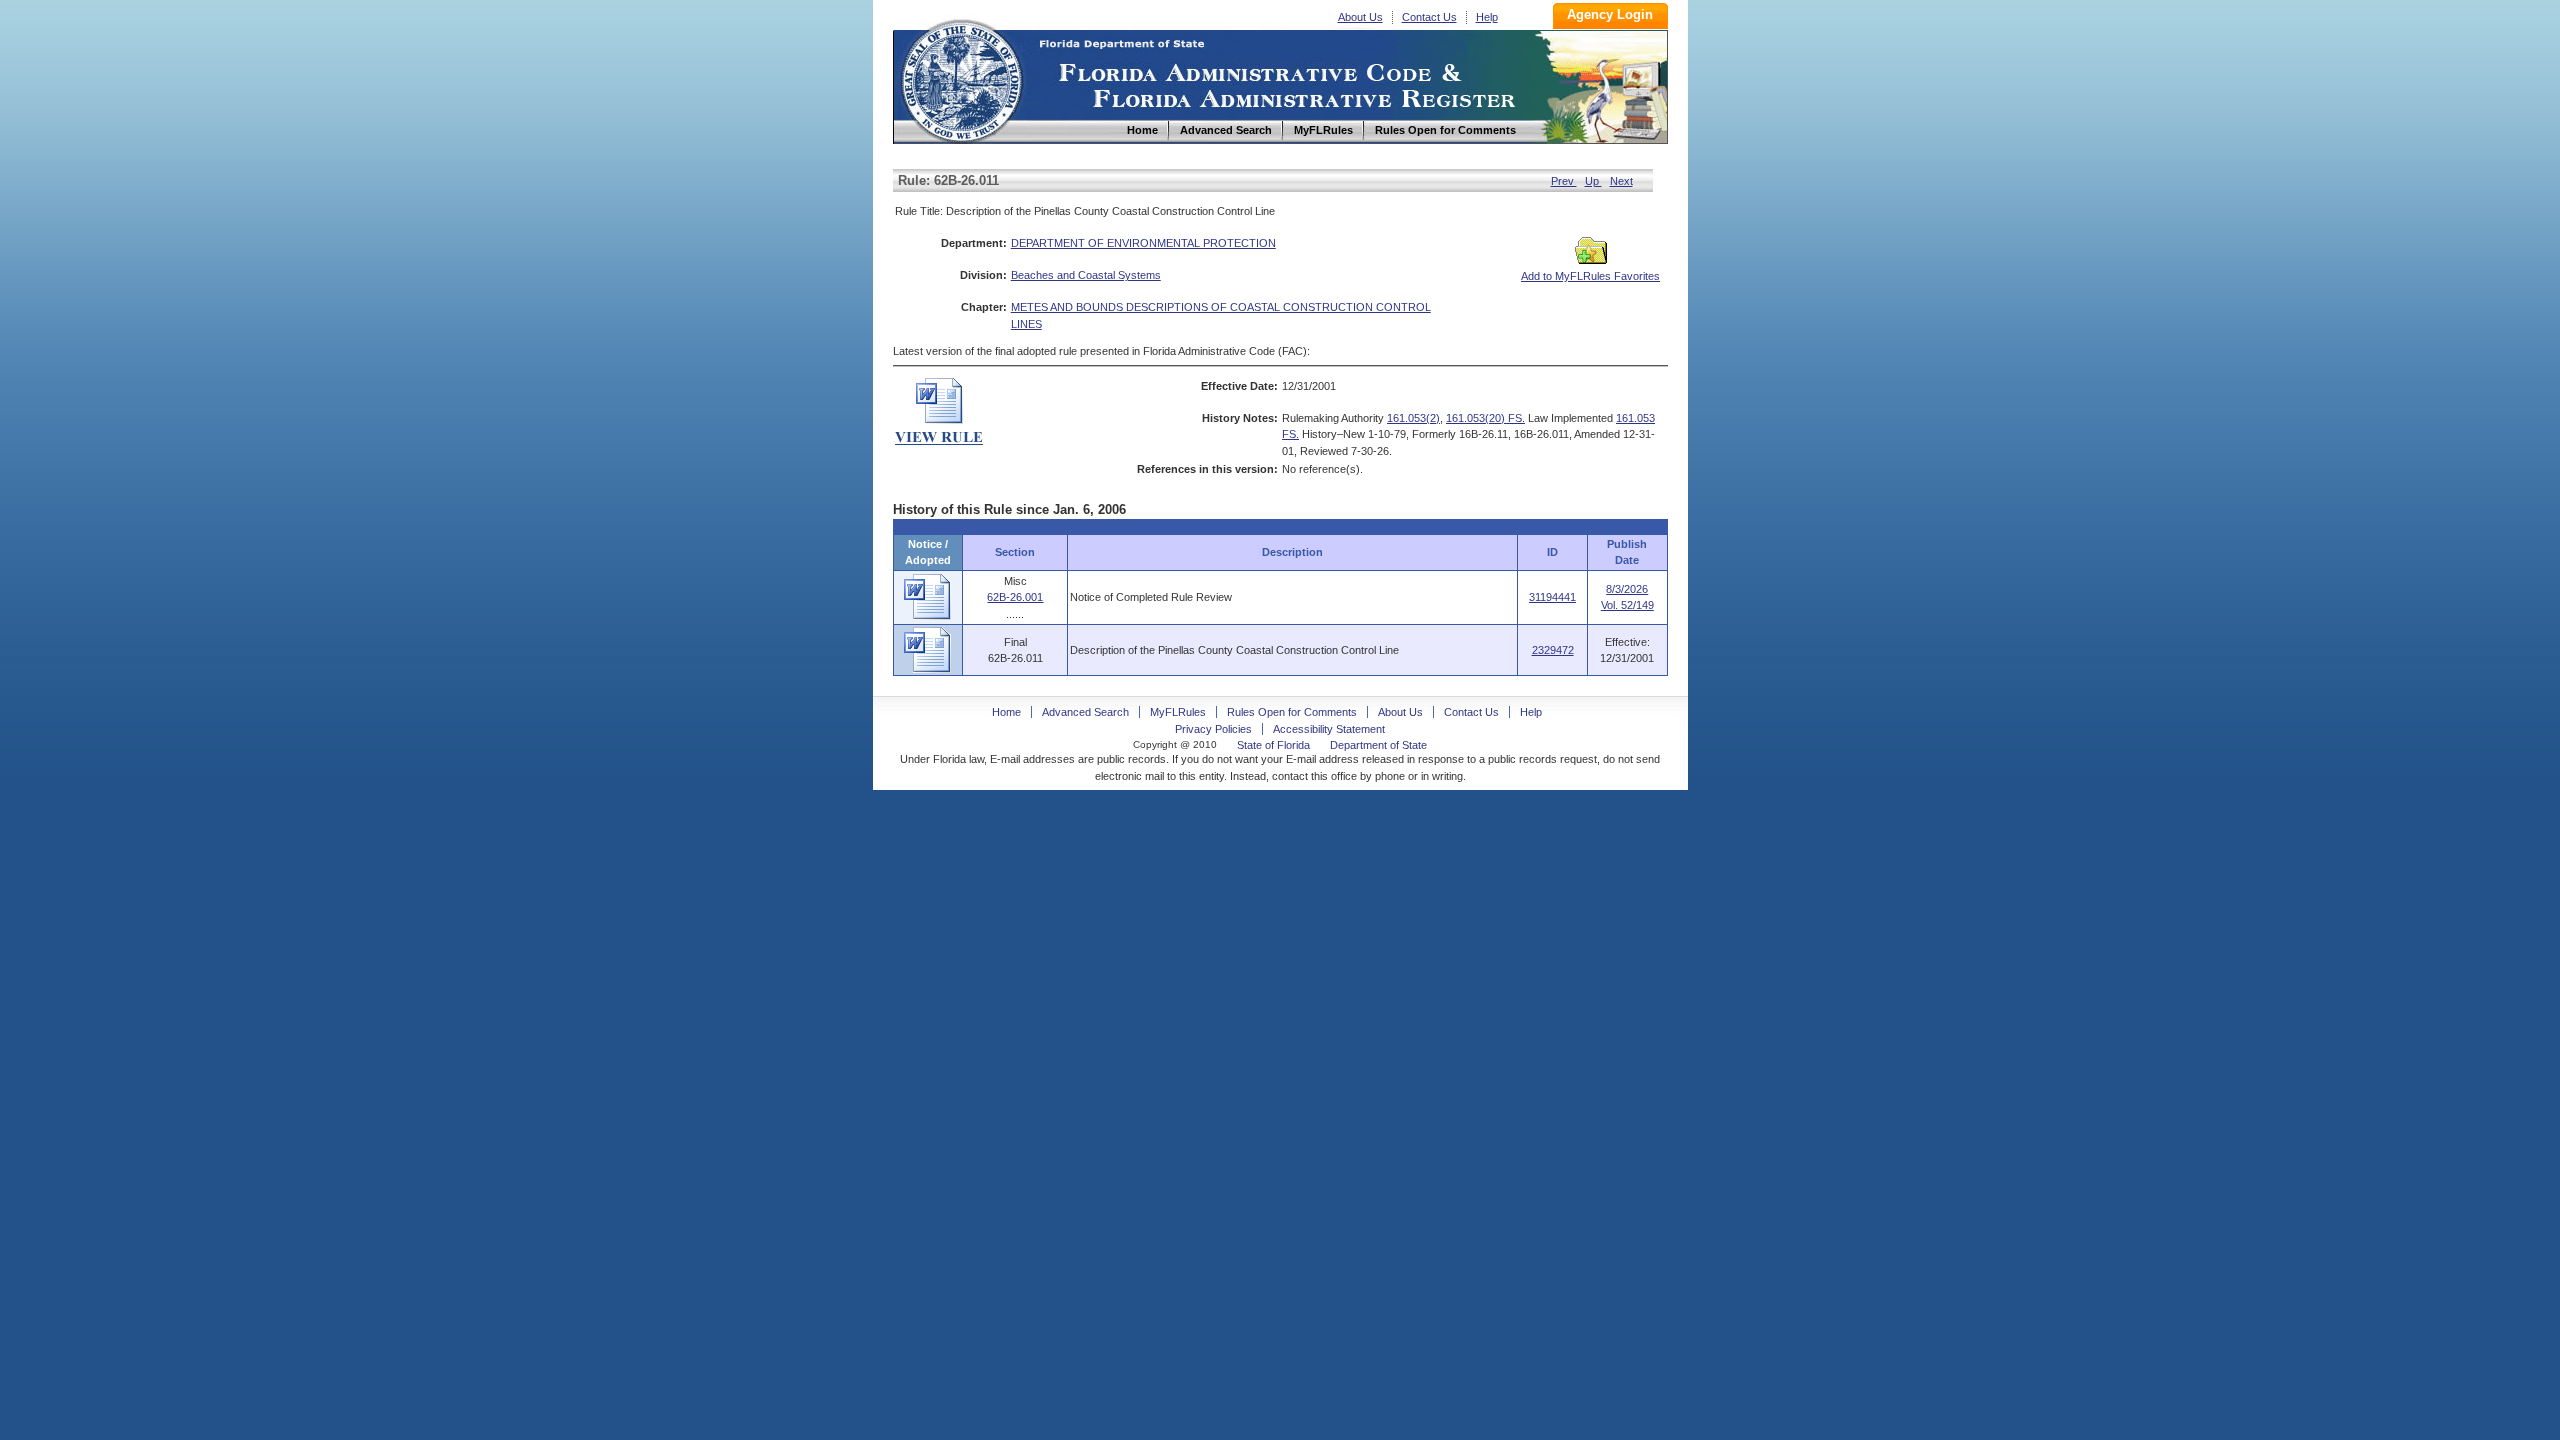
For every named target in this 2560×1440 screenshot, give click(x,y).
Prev (1564, 181)
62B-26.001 (1015, 597)
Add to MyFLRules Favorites (1590, 276)
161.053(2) (1413, 418)
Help (1487, 17)
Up (1593, 181)
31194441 (1552, 597)
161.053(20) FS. (1485, 418)
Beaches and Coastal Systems (1086, 275)
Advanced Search (1085, 712)
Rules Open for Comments (1292, 712)
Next (1621, 181)
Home (961, 78)
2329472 (1553, 650)
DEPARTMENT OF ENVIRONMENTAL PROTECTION (1143, 243)
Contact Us (1429, 17)
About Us (1360, 17)
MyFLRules (1178, 712)
